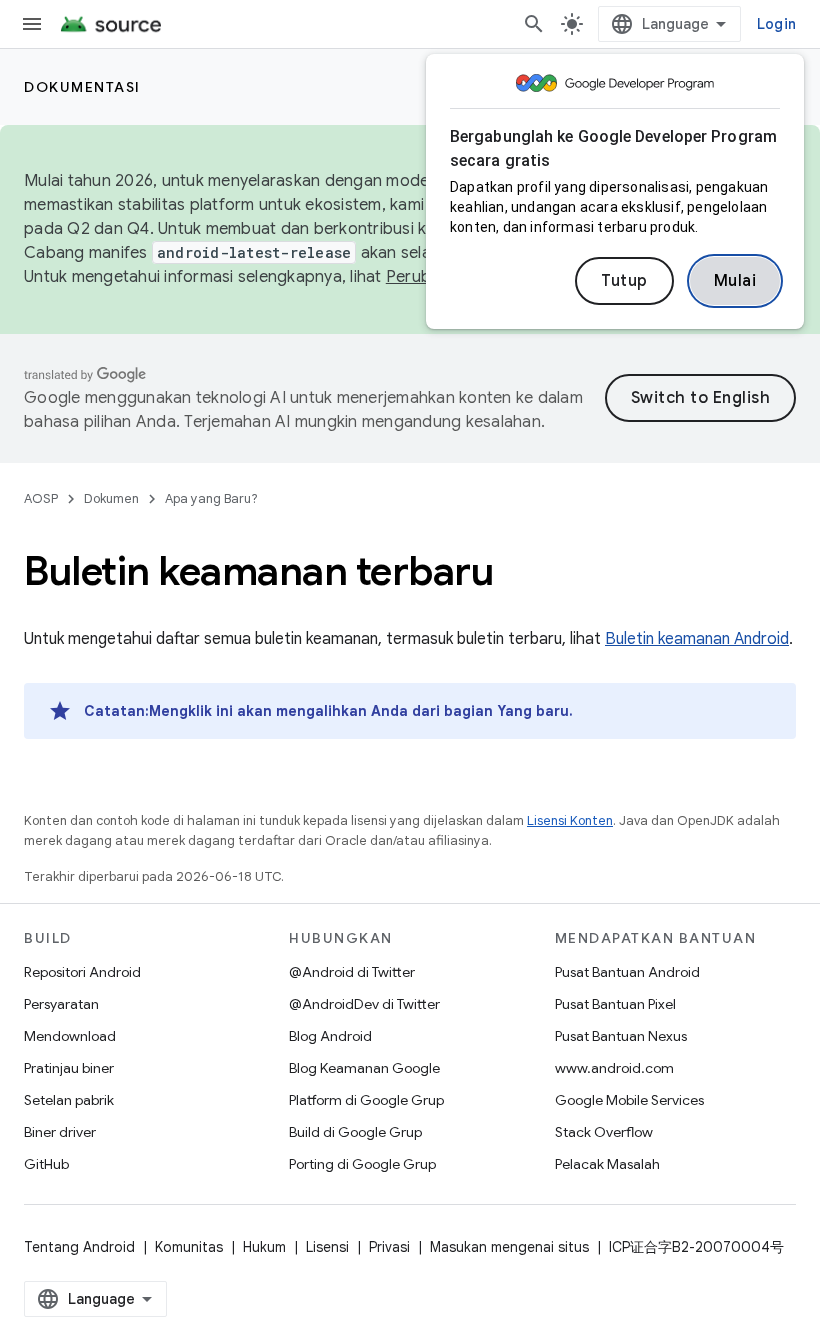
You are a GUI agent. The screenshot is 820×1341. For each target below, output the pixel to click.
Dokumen (111, 498)
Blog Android (330, 1036)
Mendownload (70, 1036)
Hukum (264, 1247)
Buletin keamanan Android (697, 639)
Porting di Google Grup (362, 1164)
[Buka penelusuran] (534, 24)
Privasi (389, 1247)
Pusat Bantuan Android (627, 972)
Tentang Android (79, 1247)
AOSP (41, 498)
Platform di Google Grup (366, 1100)
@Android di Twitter (352, 972)
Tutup (624, 281)
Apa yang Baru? (211, 498)
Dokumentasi (82, 87)
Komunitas (189, 1247)
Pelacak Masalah (607, 1164)
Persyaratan (61, 1004)
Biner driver (60, 1132)
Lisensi (327, 1247)
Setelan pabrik (69, 1100)
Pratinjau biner (69, 1068)
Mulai (735, 281)
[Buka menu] (32, 24)
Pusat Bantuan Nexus (621, 1036)
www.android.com (614, 1068)
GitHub (46, 1164)
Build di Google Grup (355, 1132)
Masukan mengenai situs (509, 1247)
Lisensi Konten (570, 820)
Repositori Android (82, 972)
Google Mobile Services (629, 1100)
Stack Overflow (604, 1132)
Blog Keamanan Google (364, 1068)
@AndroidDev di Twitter (364, 1004)
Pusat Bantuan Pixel (615, 1004)
